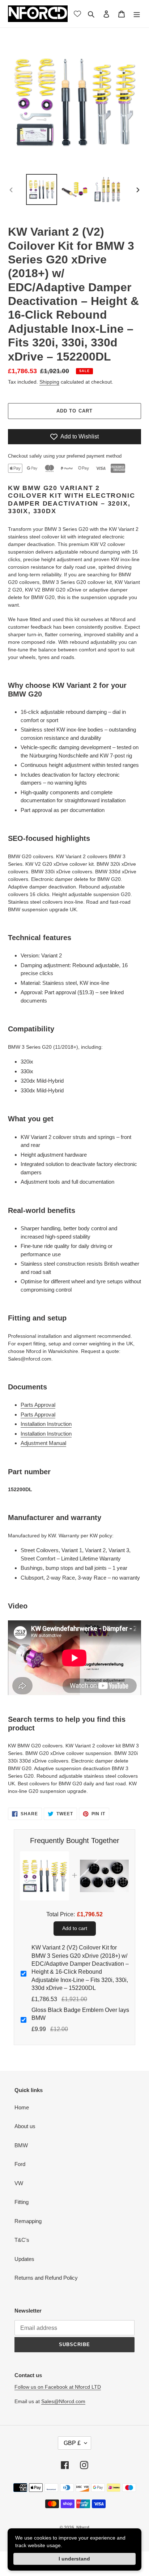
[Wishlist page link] (77, 14)
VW (19, 2183)
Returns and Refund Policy (46, 2278)
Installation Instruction (46, 1424)
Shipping (49, 382)
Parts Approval (38, 1405)
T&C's (22, 2240)
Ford (20, 2164)
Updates (24, 2259)
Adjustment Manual (43, 1443)
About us (25, 2126)
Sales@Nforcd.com (63, 2401)
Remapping (28, 2221)
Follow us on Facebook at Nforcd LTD (58, 2387)
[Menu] (137, 14)
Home (22, 2107)
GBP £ (72, 2443)
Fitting (22, 2202)
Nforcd (83, 2528)
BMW (21, 2145)
